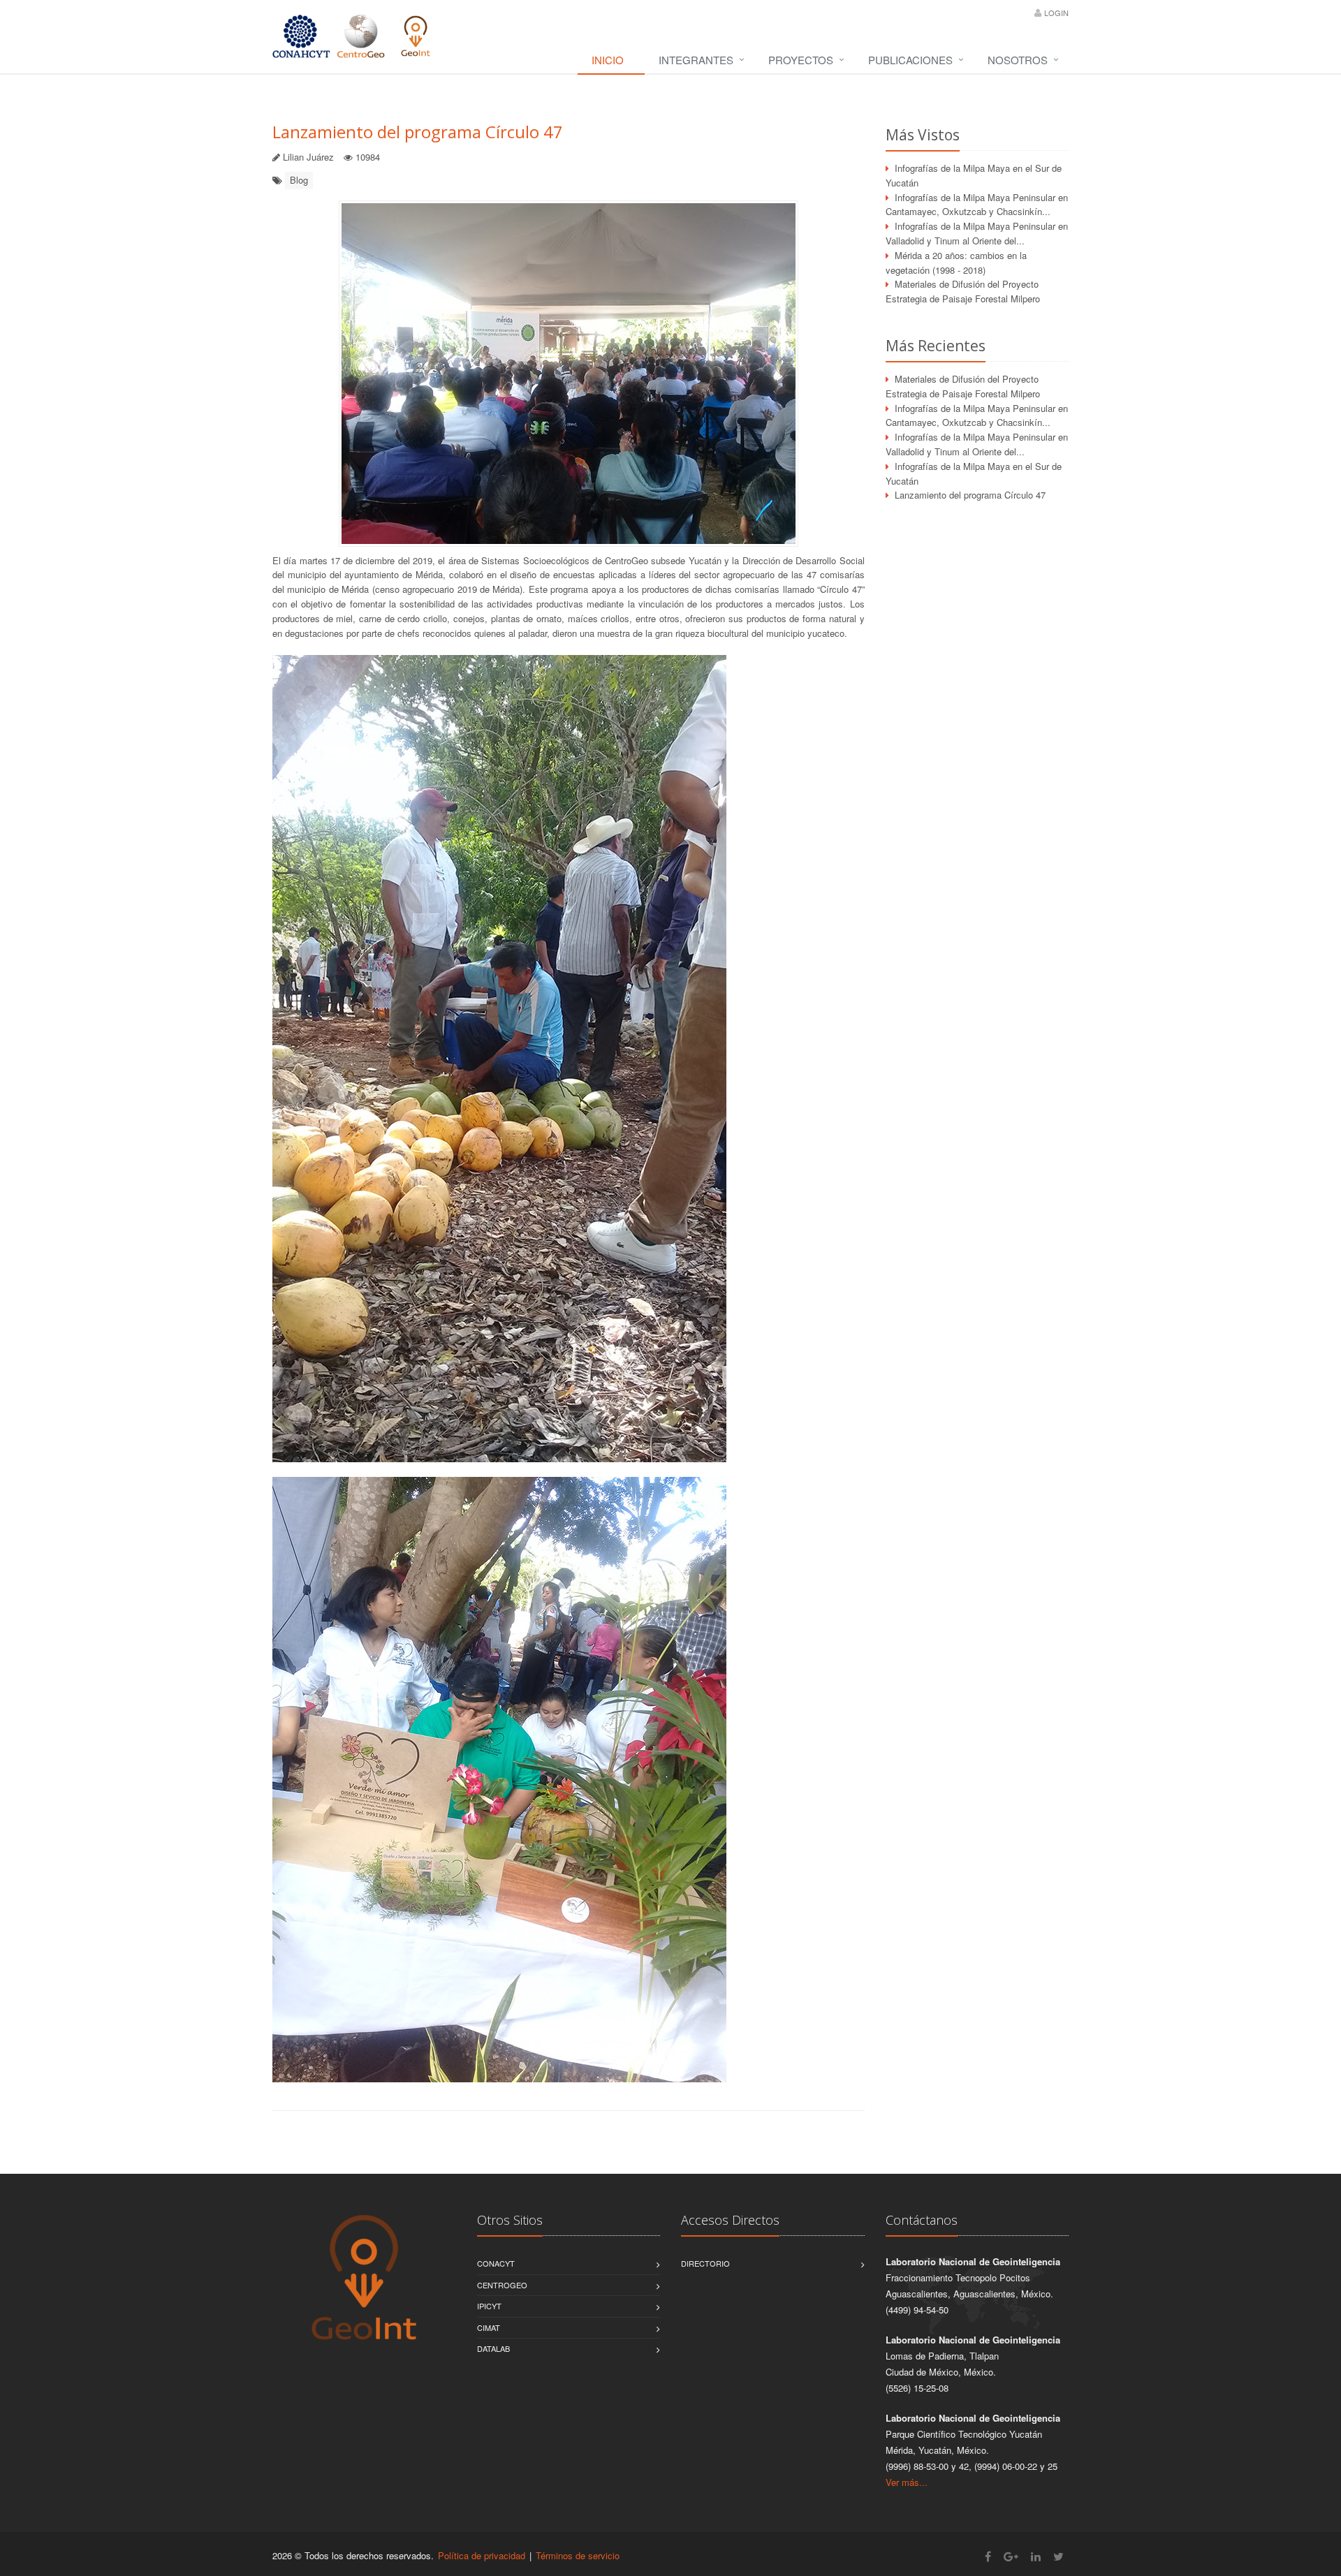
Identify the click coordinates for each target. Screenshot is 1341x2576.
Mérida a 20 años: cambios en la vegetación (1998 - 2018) (956, 263)
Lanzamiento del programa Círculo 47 (418, 132)
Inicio (608, 60)
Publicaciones (910, 60)
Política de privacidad (482, 2555)
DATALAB (493, 2348)
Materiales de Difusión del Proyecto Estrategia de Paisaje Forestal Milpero (963, 291)
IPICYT (489, 2306)
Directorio (705, 2263)
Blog (299, 180)
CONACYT (496, 2263)
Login (1056, 13)
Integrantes (696, 60)
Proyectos (801, 60)
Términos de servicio (578, 2555)
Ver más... (907, 2482)
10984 (368, 157)
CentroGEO (502, 2285)
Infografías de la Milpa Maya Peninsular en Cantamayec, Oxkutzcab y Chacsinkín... (977, 205)
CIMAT (489, 2327)
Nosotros (1018, 60)
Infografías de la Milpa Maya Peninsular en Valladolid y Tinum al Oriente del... (977, 233)
